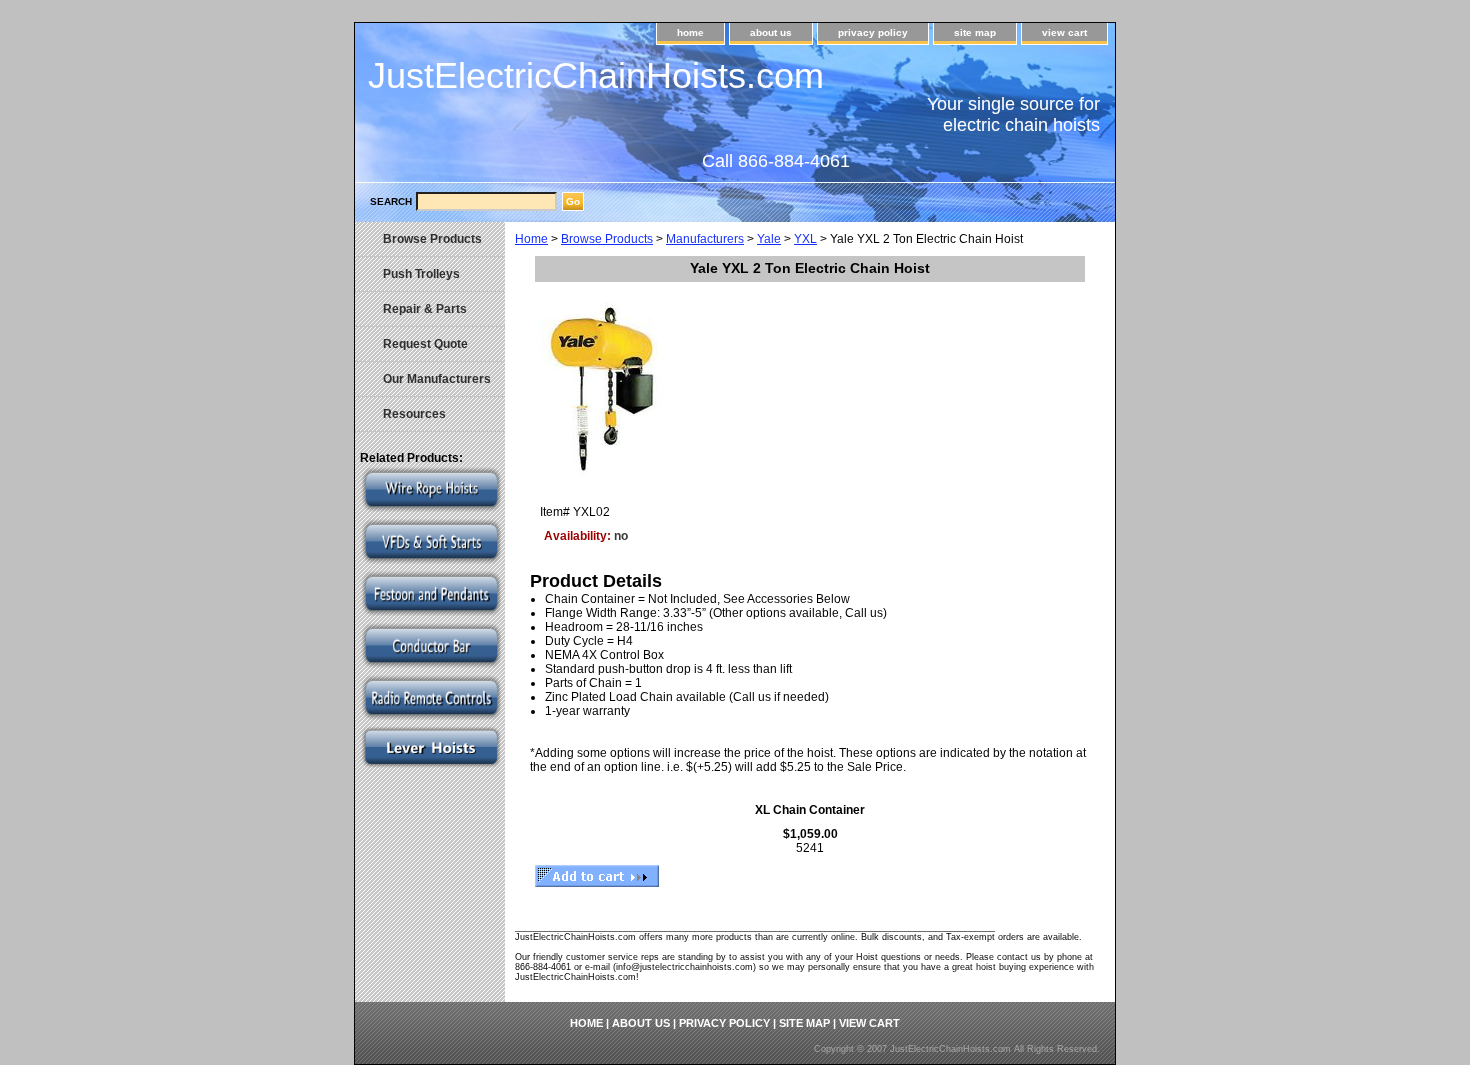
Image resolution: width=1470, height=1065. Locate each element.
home (690, 32)
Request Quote (425, 344)
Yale (769, 239)
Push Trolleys (421, 274)
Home (531, 239)
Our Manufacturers (437, 379)
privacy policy (873, 32)
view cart (1064, 32)
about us (771, 32)
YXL (805, 239)
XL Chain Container (810, 810)
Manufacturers (705, 239)
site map (975, 32)
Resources (414, 414)
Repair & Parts (425, 309)
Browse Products (607, 239)
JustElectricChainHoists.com (596, 75)
